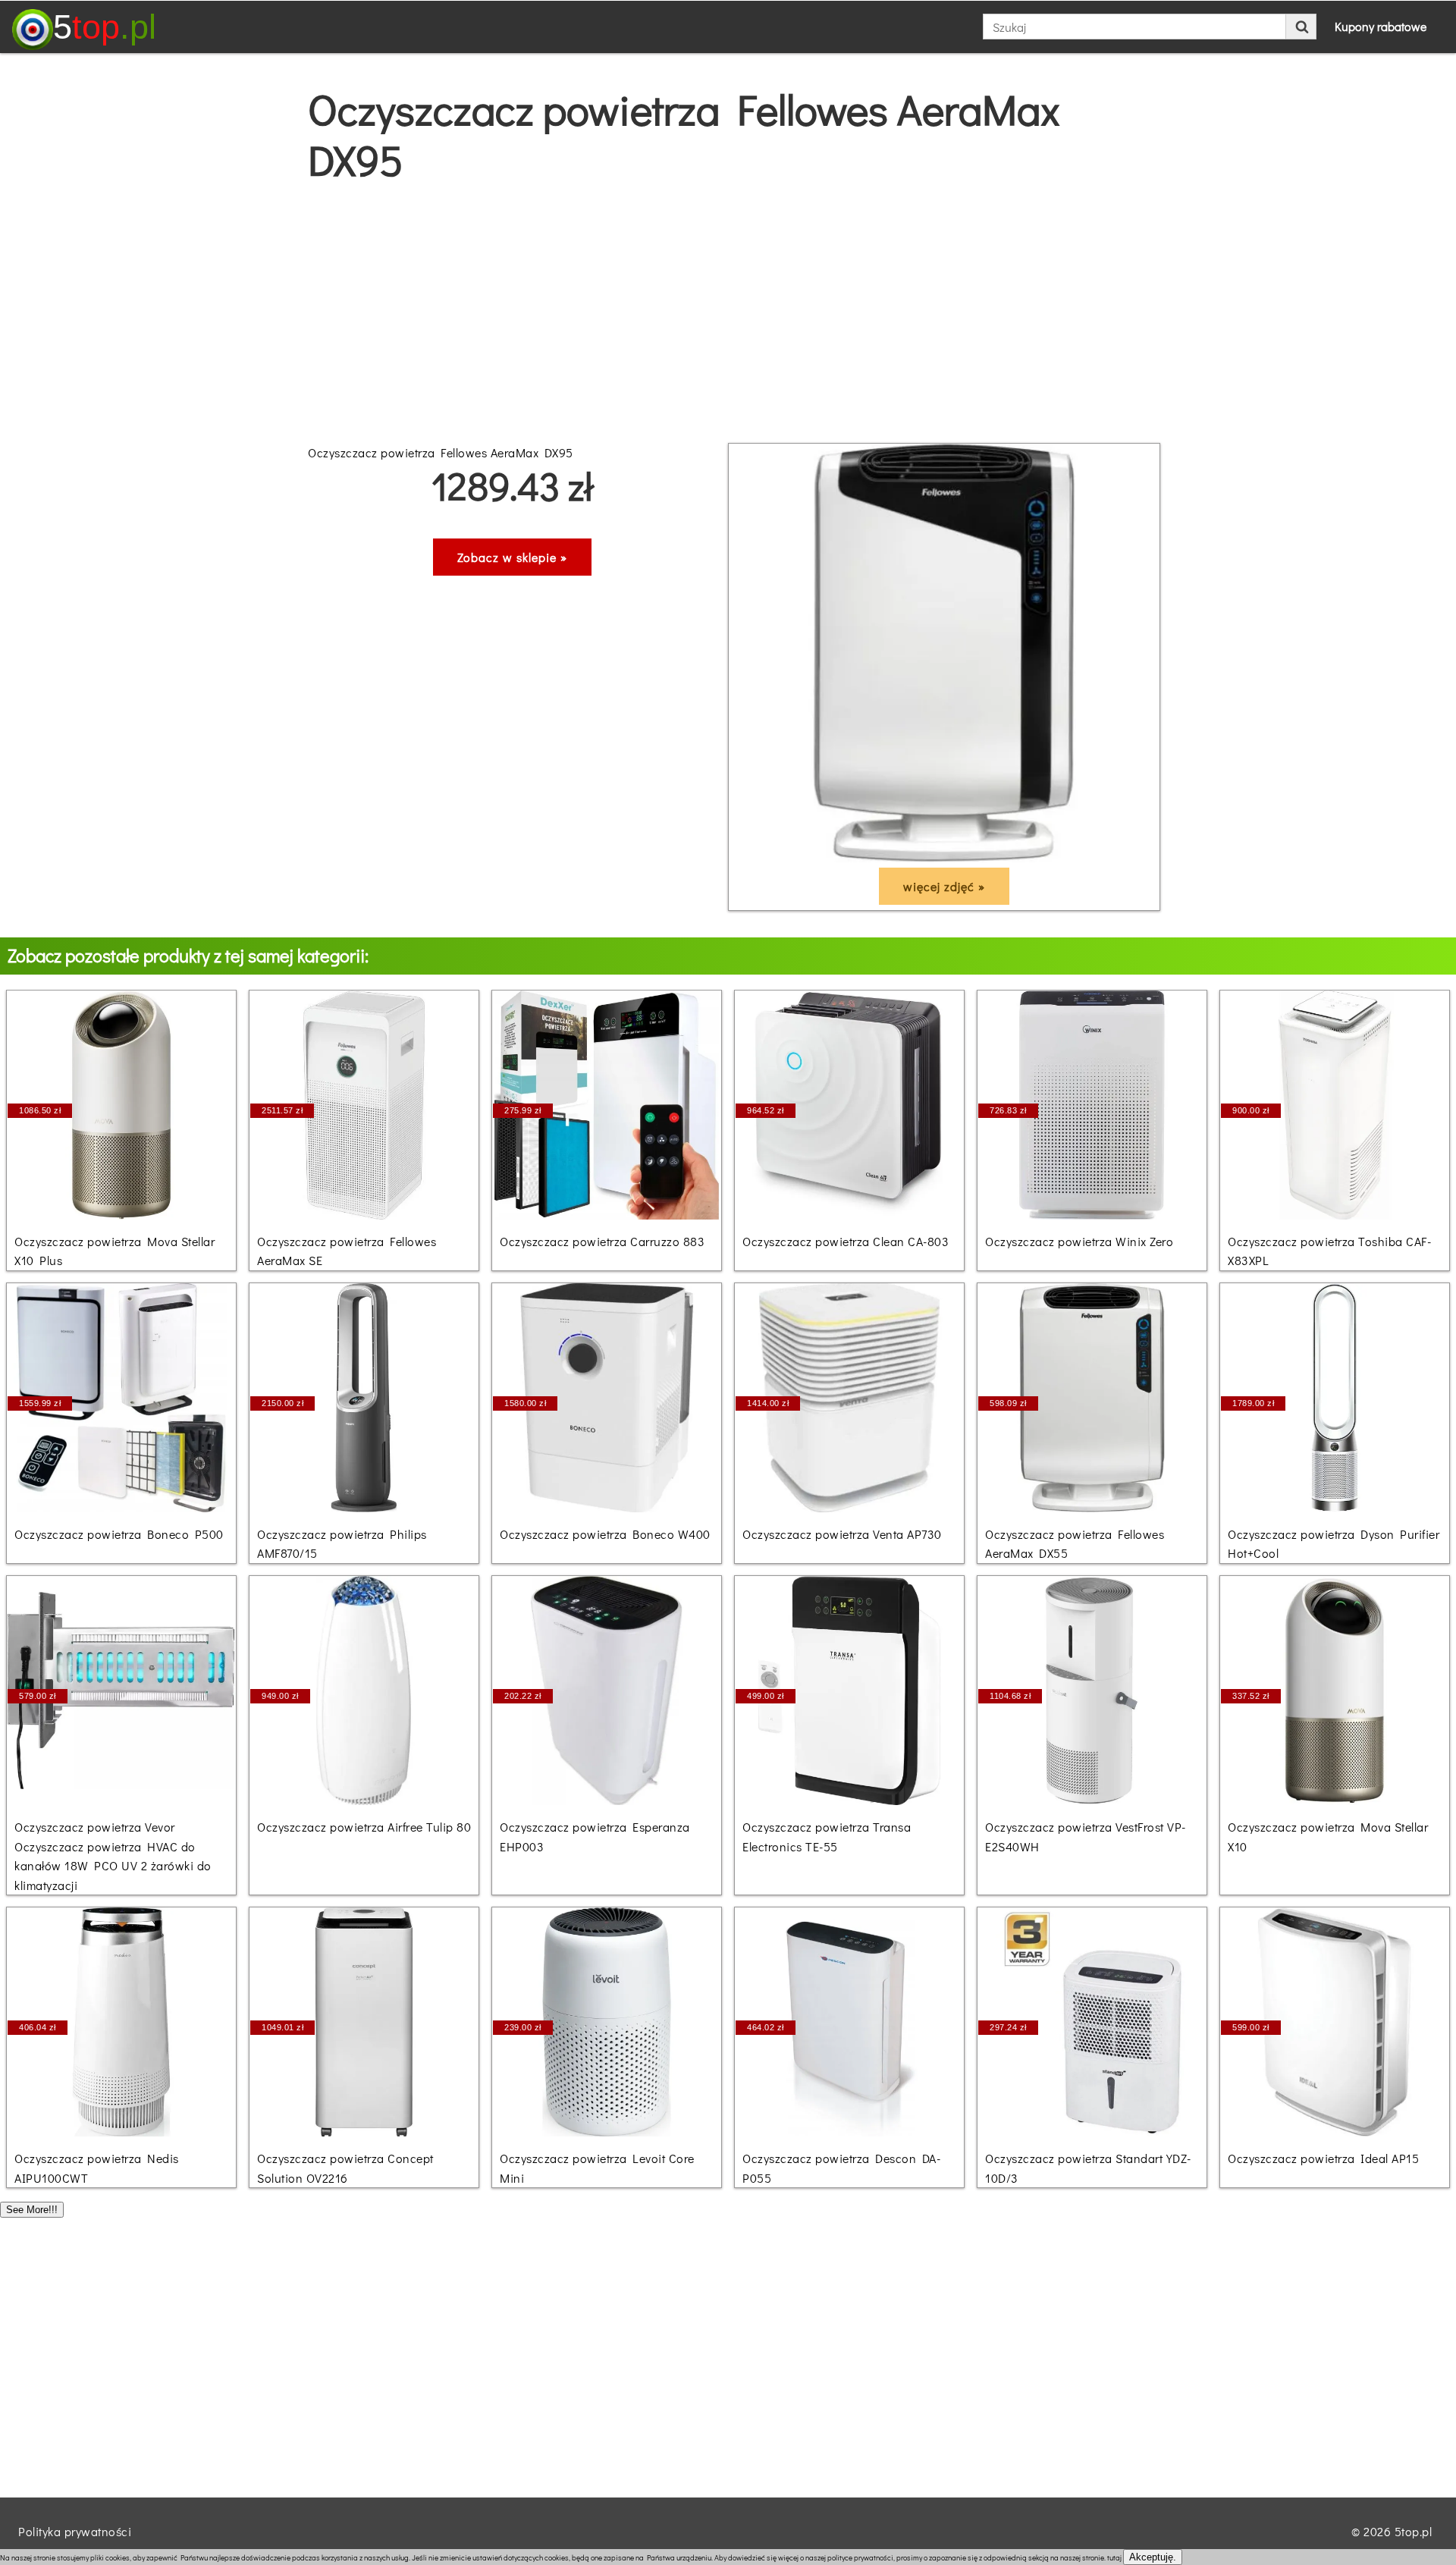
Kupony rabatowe (1381, 26)
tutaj (1114, 2558)
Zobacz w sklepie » (512, 557)
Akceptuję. (1153, 2557)
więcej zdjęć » (944, 886)
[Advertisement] (728, 314)
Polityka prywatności (75, 2531)
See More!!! (32, 2210)
